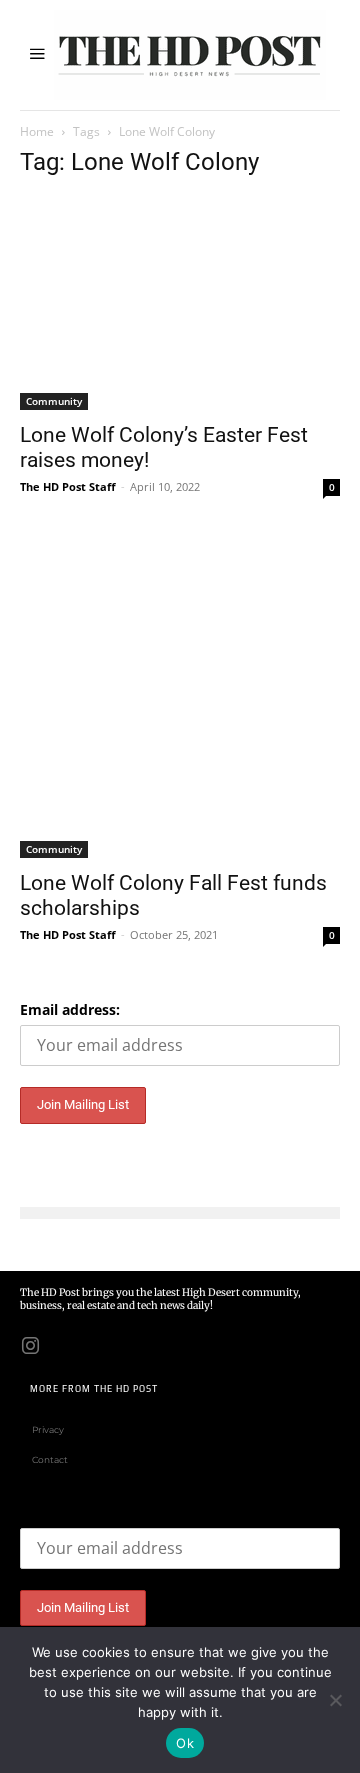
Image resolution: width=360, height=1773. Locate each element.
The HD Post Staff (68, 486)
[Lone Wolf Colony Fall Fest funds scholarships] (180, 698)
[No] (335, 1700)
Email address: (70, 1009)
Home (37, 131)
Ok (185, 1743)
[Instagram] (30, 1344)
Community (54, 401)
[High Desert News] (190, 55)
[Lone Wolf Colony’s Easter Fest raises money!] (180, 303)
